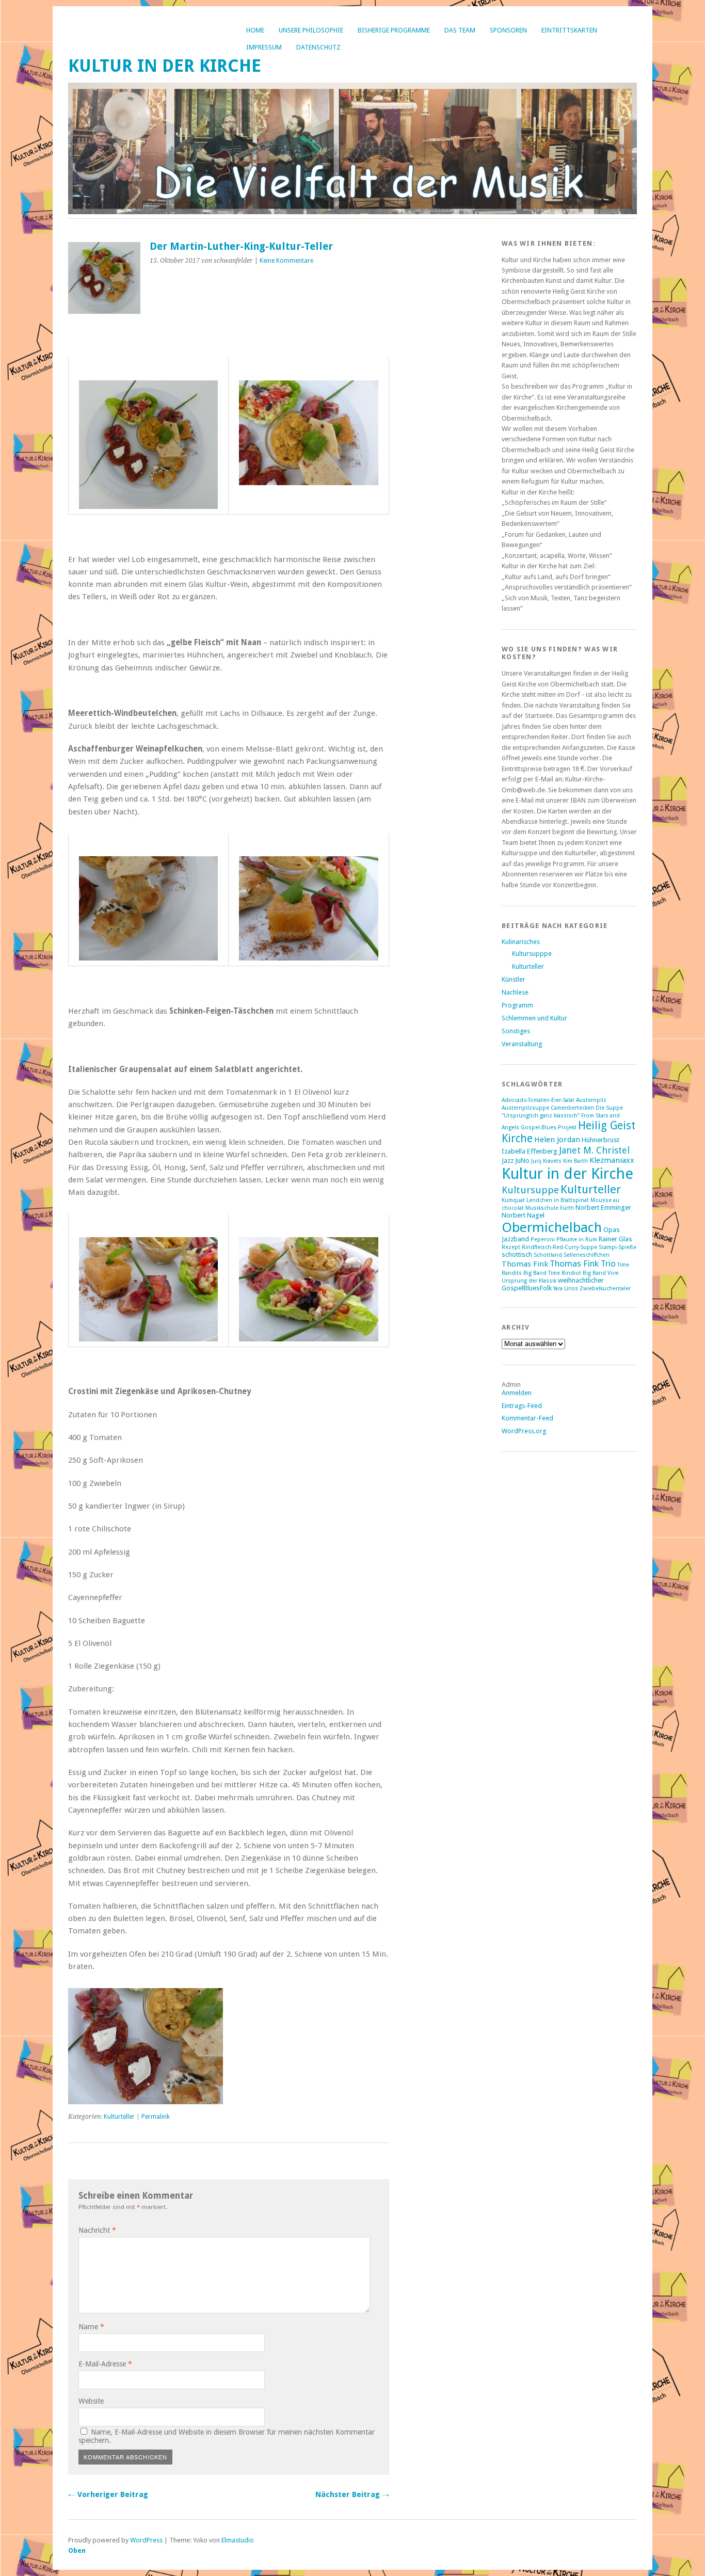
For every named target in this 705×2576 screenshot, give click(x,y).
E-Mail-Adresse (105, 2364)
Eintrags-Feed (522, 1406)
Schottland (548, 1255)
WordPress (146, 2540)
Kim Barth (575, 1161)
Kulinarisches (521, 942)
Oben (77, 2550)
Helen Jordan (557, 1140)
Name (91, 2327)
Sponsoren (508, 30)
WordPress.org (524, 1431)
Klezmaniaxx (612, 1160)
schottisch (517, 1254)
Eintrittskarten (569, 30)
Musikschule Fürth (550, 1208)
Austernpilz (591, 1100)
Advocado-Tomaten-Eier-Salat (538, 1100)
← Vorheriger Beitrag (108, 2494)
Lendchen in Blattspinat (558, 1200)
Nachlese (515, 992)
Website (91, 2401)
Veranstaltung (522, 1044)
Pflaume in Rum (577, 1239)
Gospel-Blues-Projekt (549, 1127)
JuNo (522, 1161)
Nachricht (97, 2230)
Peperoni (543, 1239)
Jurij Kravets (546, 1161)
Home (255, 30)
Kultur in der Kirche (165, 66)
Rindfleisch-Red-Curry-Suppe (559, 1247)
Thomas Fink (525, 1264)
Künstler (514, 979)
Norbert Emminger (603, 1207)
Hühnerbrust (600, 1140)
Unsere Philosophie (311, 30)
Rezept (511, 1247)
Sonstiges (516, 1031)
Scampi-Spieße (618, 1247)
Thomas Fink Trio (583, 1263)
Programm (517, 1005)
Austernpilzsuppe (525, 1108)
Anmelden (517, 1393)
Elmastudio (238, 2540)
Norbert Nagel (523, 1215)
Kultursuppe (530, 1190)
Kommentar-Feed (527, 1418)
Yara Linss (566, 1289)
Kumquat (513, 1200)
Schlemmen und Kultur (534, 1018)
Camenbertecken (572, 1108)
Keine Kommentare (286, 261)
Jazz (508, 1161)
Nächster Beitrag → (352, 2494)
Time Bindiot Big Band (577, 1273)
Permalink (156, 2117)
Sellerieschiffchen (587, 1255)
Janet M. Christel (594, 1150)
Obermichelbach (552, 1227)
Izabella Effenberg (530, 1151)
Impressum (264, 47)
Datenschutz (318, 47)
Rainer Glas (615, 1239)
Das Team (460, 30)
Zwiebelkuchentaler (605, 1289)
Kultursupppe (532, 954)
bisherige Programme (394, 30)
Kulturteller (119, 2117)
